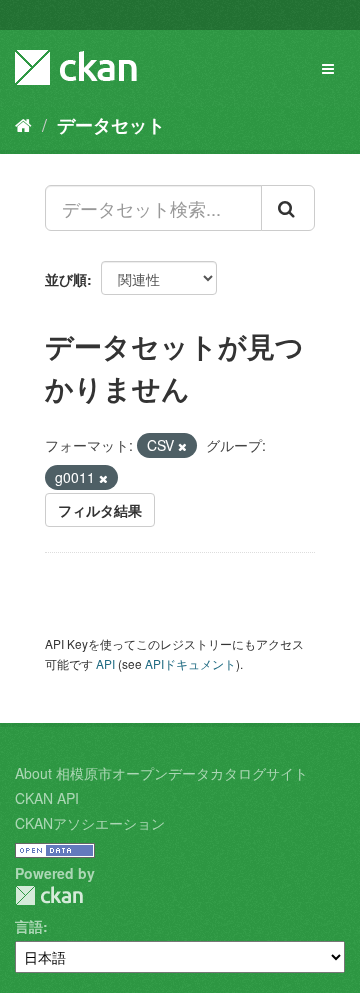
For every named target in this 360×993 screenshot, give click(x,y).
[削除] (182, 446)
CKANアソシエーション (90, 823)
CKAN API (47, 798)
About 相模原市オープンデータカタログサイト (161, 773)
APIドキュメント (190, 663)
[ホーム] (23, 124)
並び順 (66, 279)
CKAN (49, 895)
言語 (29, 926)
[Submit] (288, 208)
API (105, 663)
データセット (111, 125)
